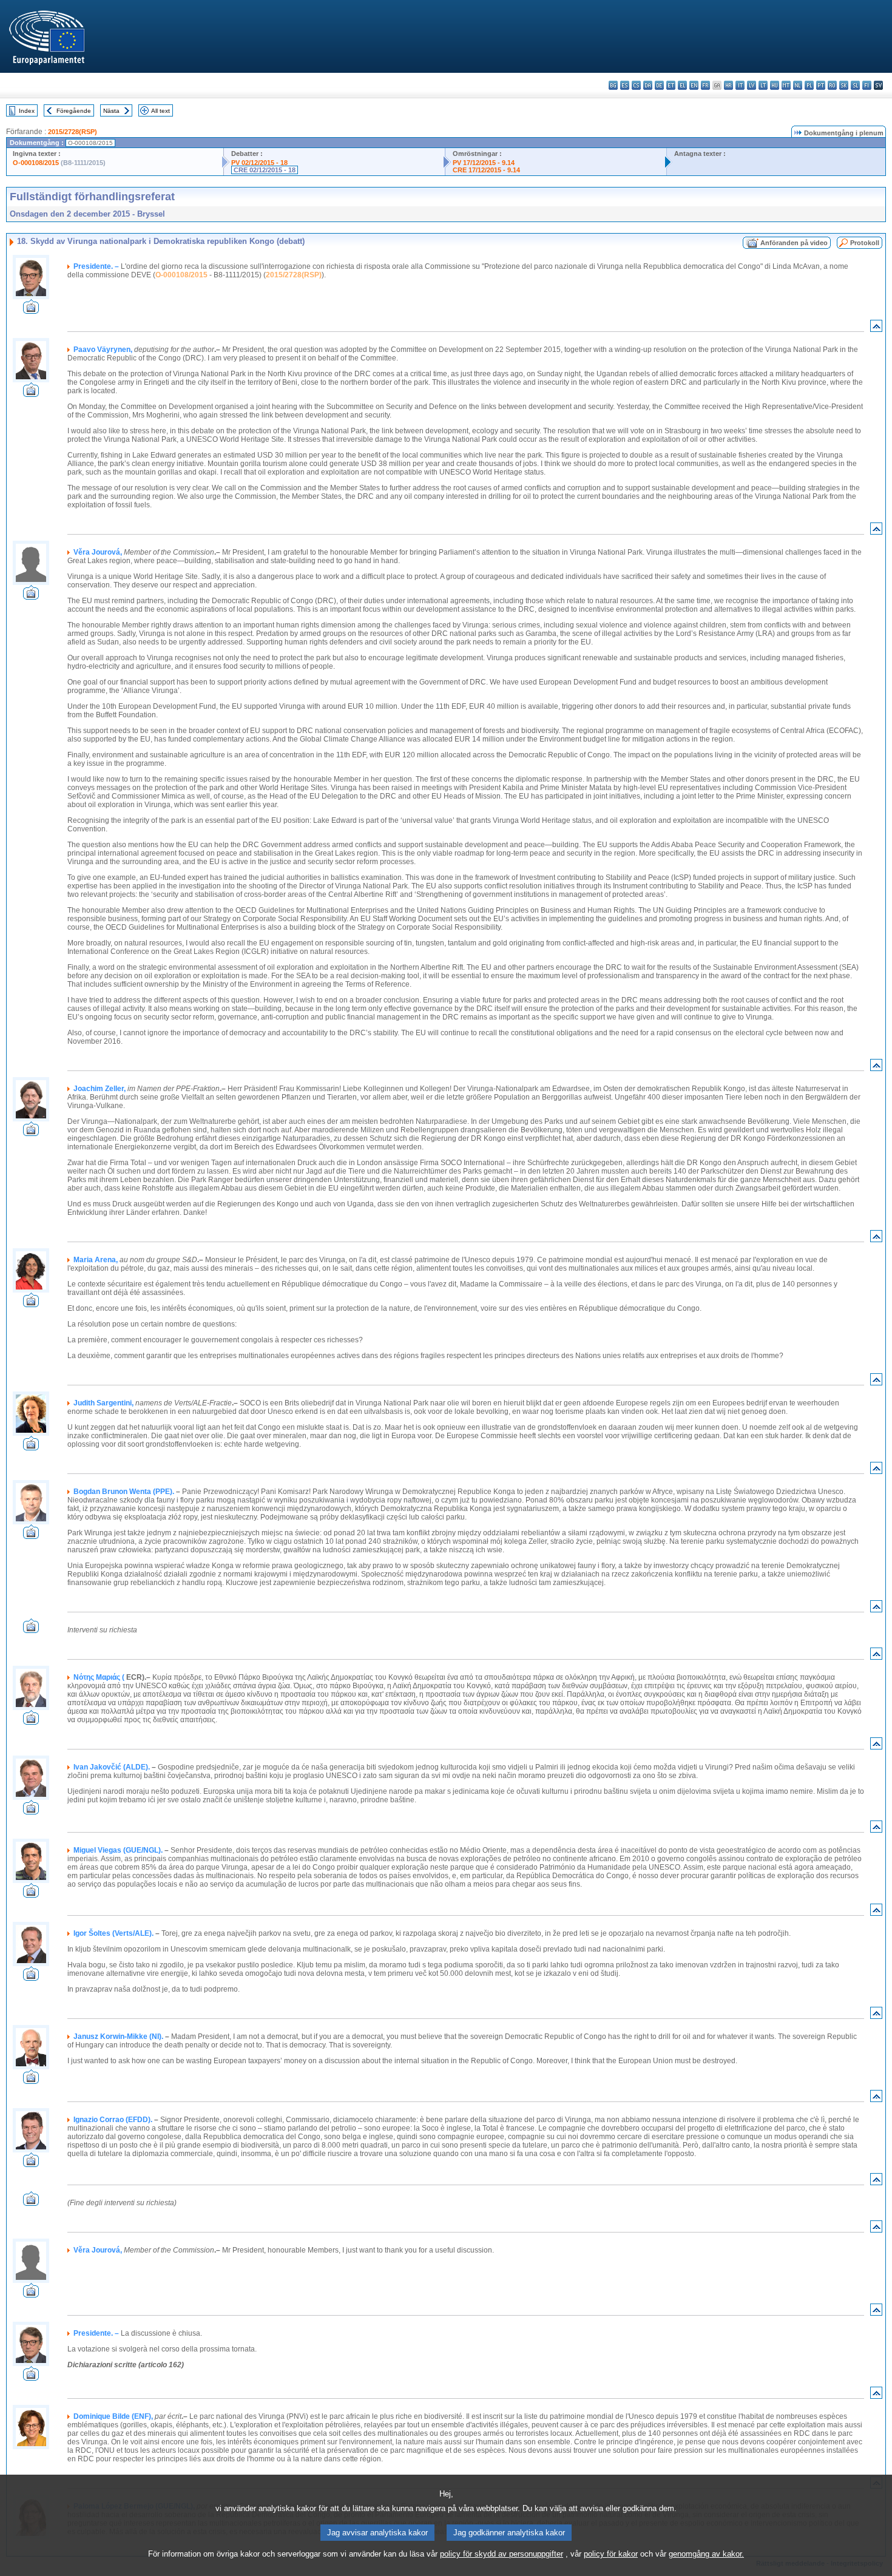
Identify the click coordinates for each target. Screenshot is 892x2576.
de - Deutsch (659, 85)
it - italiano (740, 85)
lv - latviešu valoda (752, 85)
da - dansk (648, 85)
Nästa (111, 111)
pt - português (821, 85)
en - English (694, 85)
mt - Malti (786, 85)
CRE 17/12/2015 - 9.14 (486, 170)
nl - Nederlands (798, 85)
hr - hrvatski (728, 85)
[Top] (876, 329)
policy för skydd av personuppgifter (502, 2554)
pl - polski (809, 85)
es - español (625, 85)
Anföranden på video (794, 243)
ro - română (832, 85)
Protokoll (865, 243)
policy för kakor (611, 2554)
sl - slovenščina (855, 85)
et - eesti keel (671, 85)
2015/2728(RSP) (73, 132)
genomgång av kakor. (706, 2554)
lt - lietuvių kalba (763, 85)
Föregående (74, 111)
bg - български (613, 85)
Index (27, 111)
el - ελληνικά (682, 85)
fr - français (705, 85)
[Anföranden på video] (31, 310)
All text (160, 111)
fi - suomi (867, 85)
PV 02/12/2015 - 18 (259, 163)
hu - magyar (775, 85)
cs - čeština (636, 85)
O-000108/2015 (36, 163)
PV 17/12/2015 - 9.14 (484, 163)
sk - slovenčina (844, 85)
